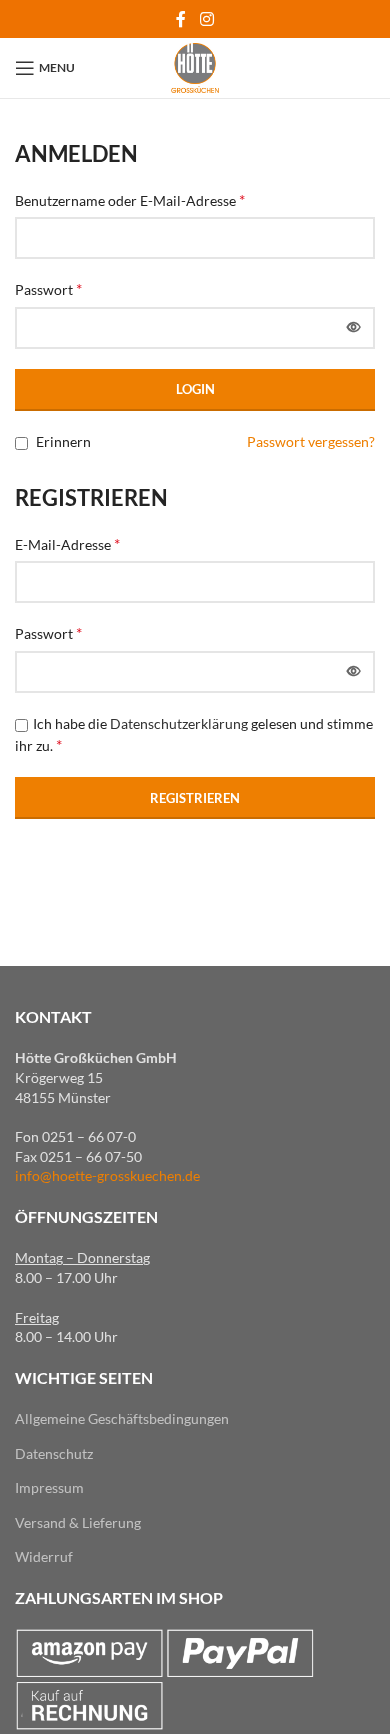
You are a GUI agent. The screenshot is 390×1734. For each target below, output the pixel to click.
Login (195, 389)
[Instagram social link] (206, 19)
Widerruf (44, 1556)
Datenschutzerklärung (179, 723)
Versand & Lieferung (78, 1522)
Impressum (49, 1487)
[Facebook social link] (181, 19)
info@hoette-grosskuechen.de (107, 1175)
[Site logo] (194, 66)
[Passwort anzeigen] (354, 328)
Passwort (48, 288)
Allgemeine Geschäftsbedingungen (122, 1418)
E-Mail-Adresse (67, 543)
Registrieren (195, 798)
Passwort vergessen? (311, 441)
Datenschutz (54, 1453)
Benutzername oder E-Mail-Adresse (130, 199)
